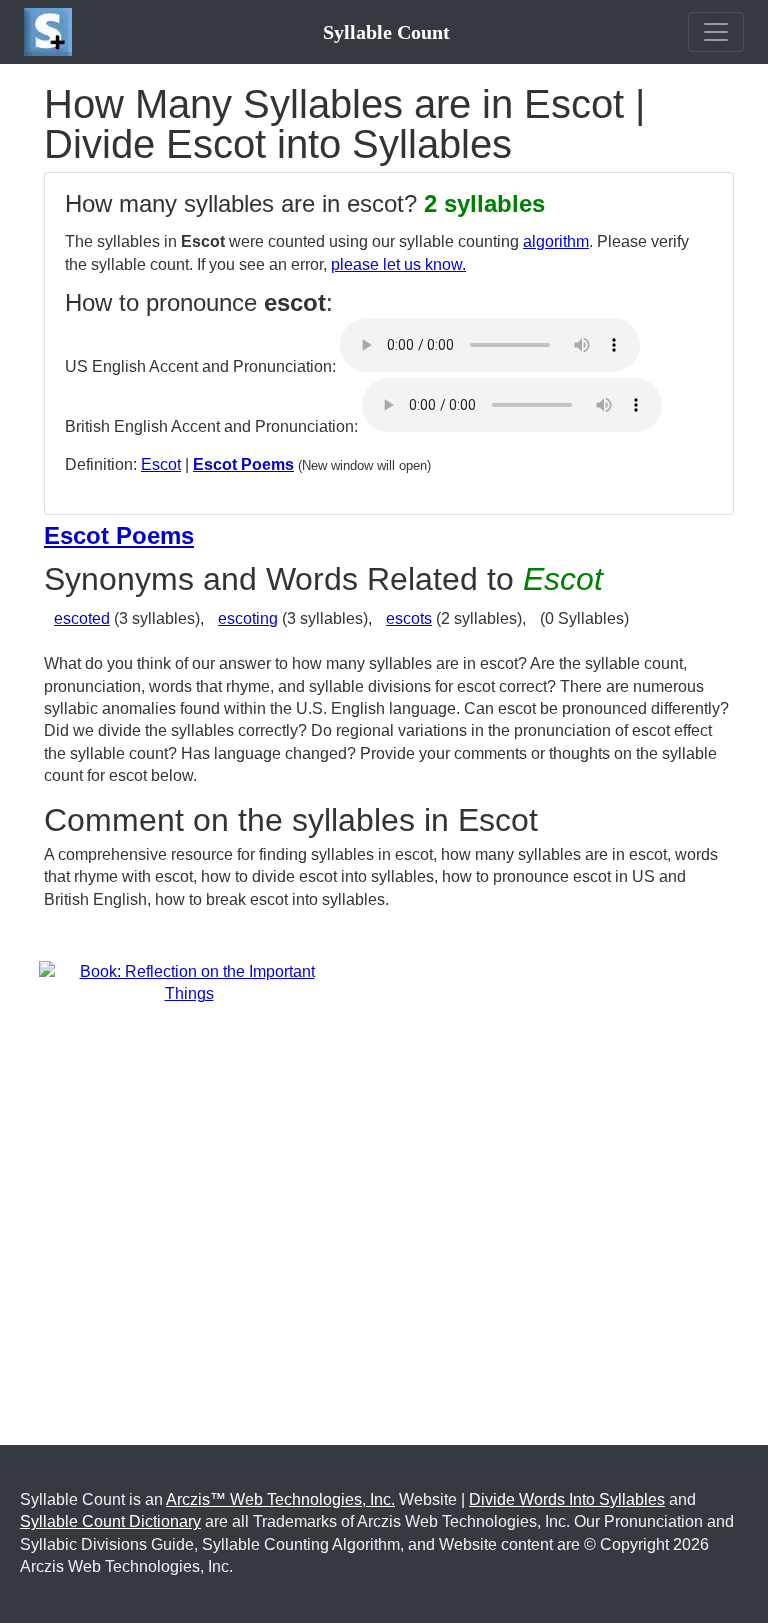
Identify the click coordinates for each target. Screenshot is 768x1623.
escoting (248, 618)
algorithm (556, 241)
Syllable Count (386, 32)
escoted (82, 618)
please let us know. (398, 264)
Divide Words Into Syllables (567, 1499)
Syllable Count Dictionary (110, 1521)
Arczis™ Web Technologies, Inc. (280, 1499)
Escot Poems (243, 464)
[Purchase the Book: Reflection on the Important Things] (189, 982)
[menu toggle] (716, 32)
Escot (161, 464)
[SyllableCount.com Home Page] (52, 32)
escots (409, 618)
